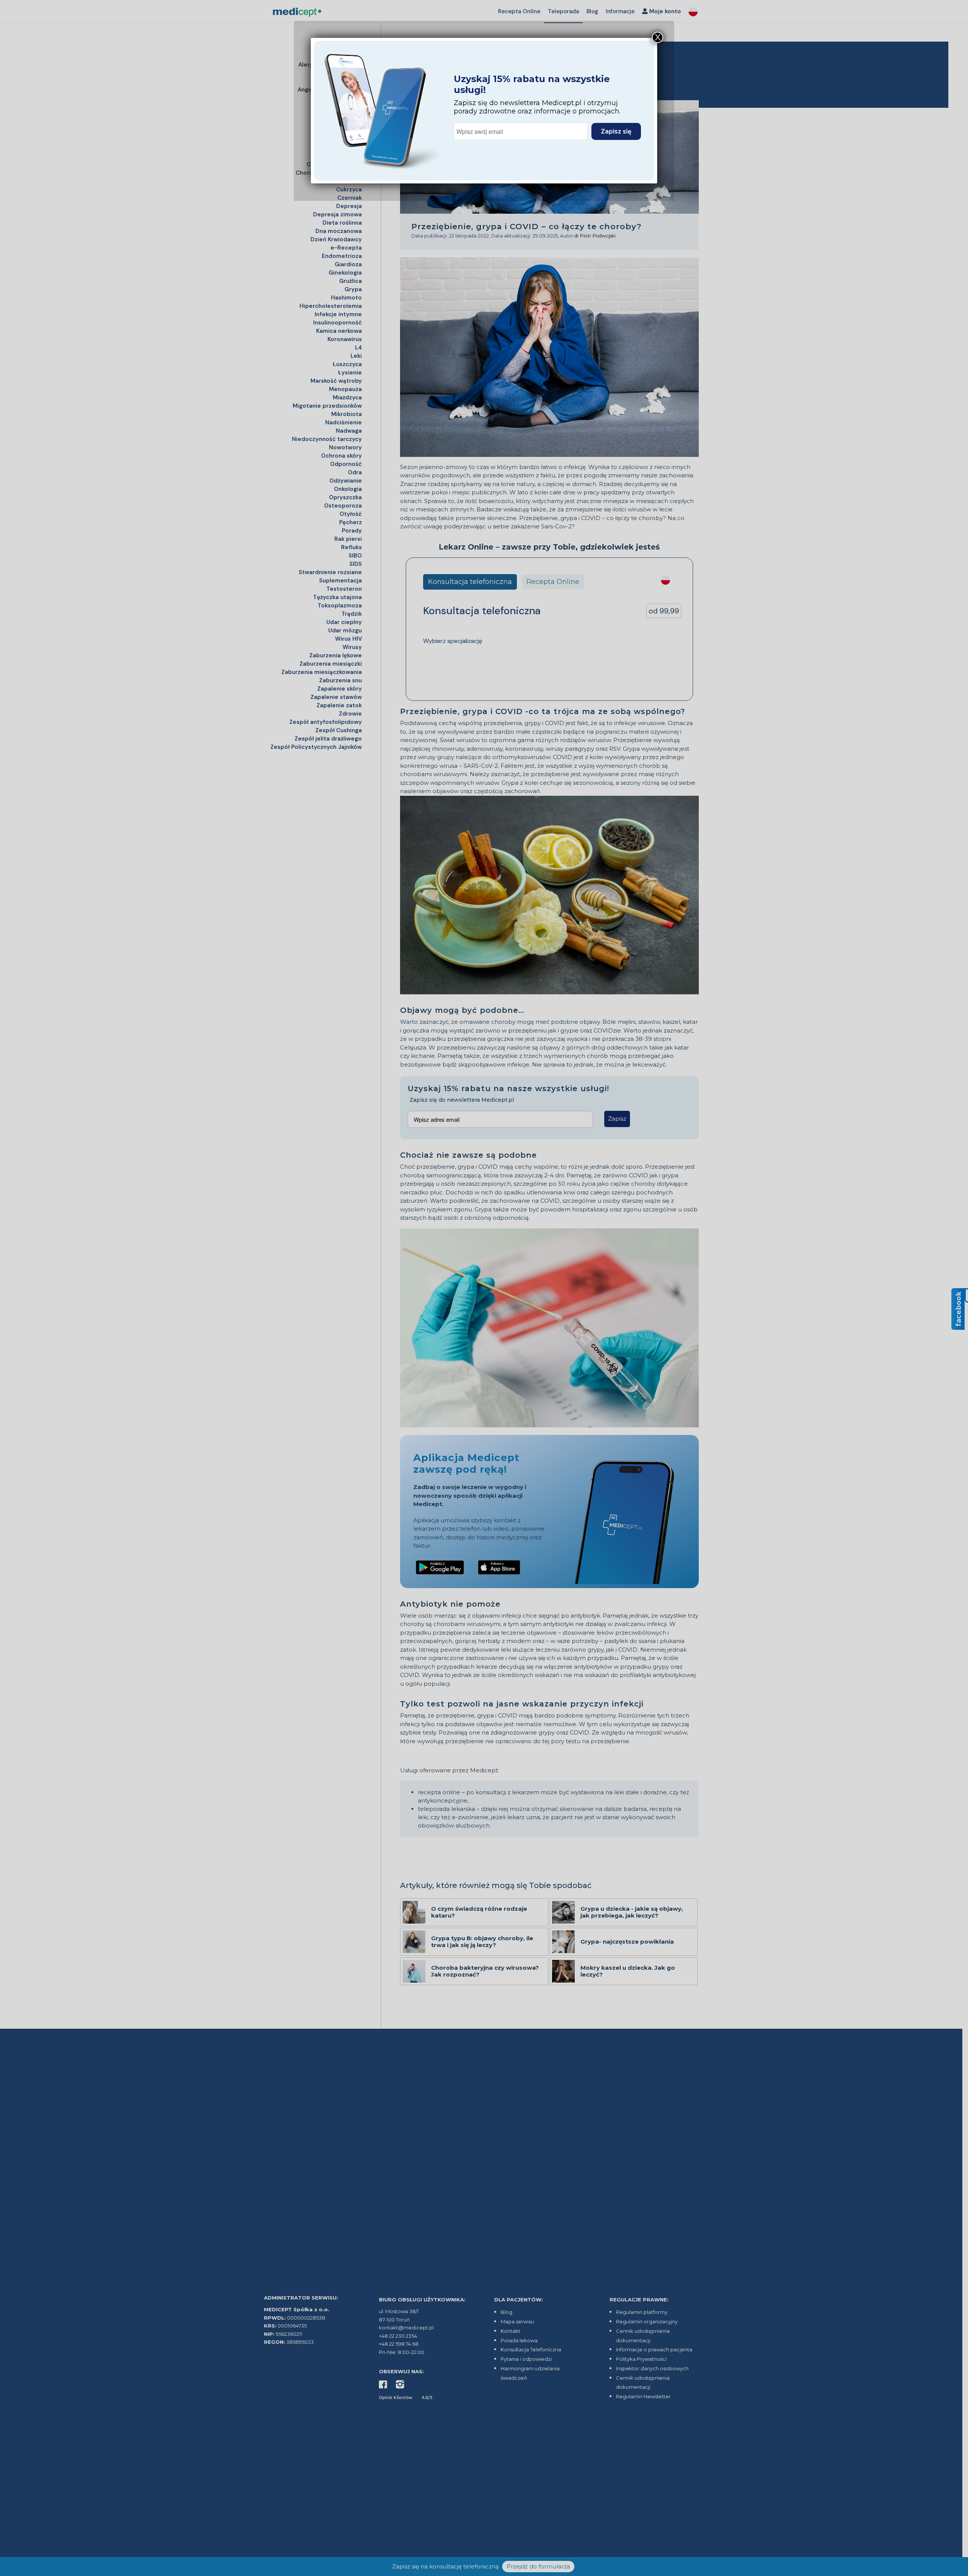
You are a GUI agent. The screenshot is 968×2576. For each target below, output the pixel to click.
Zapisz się (616, 131)
